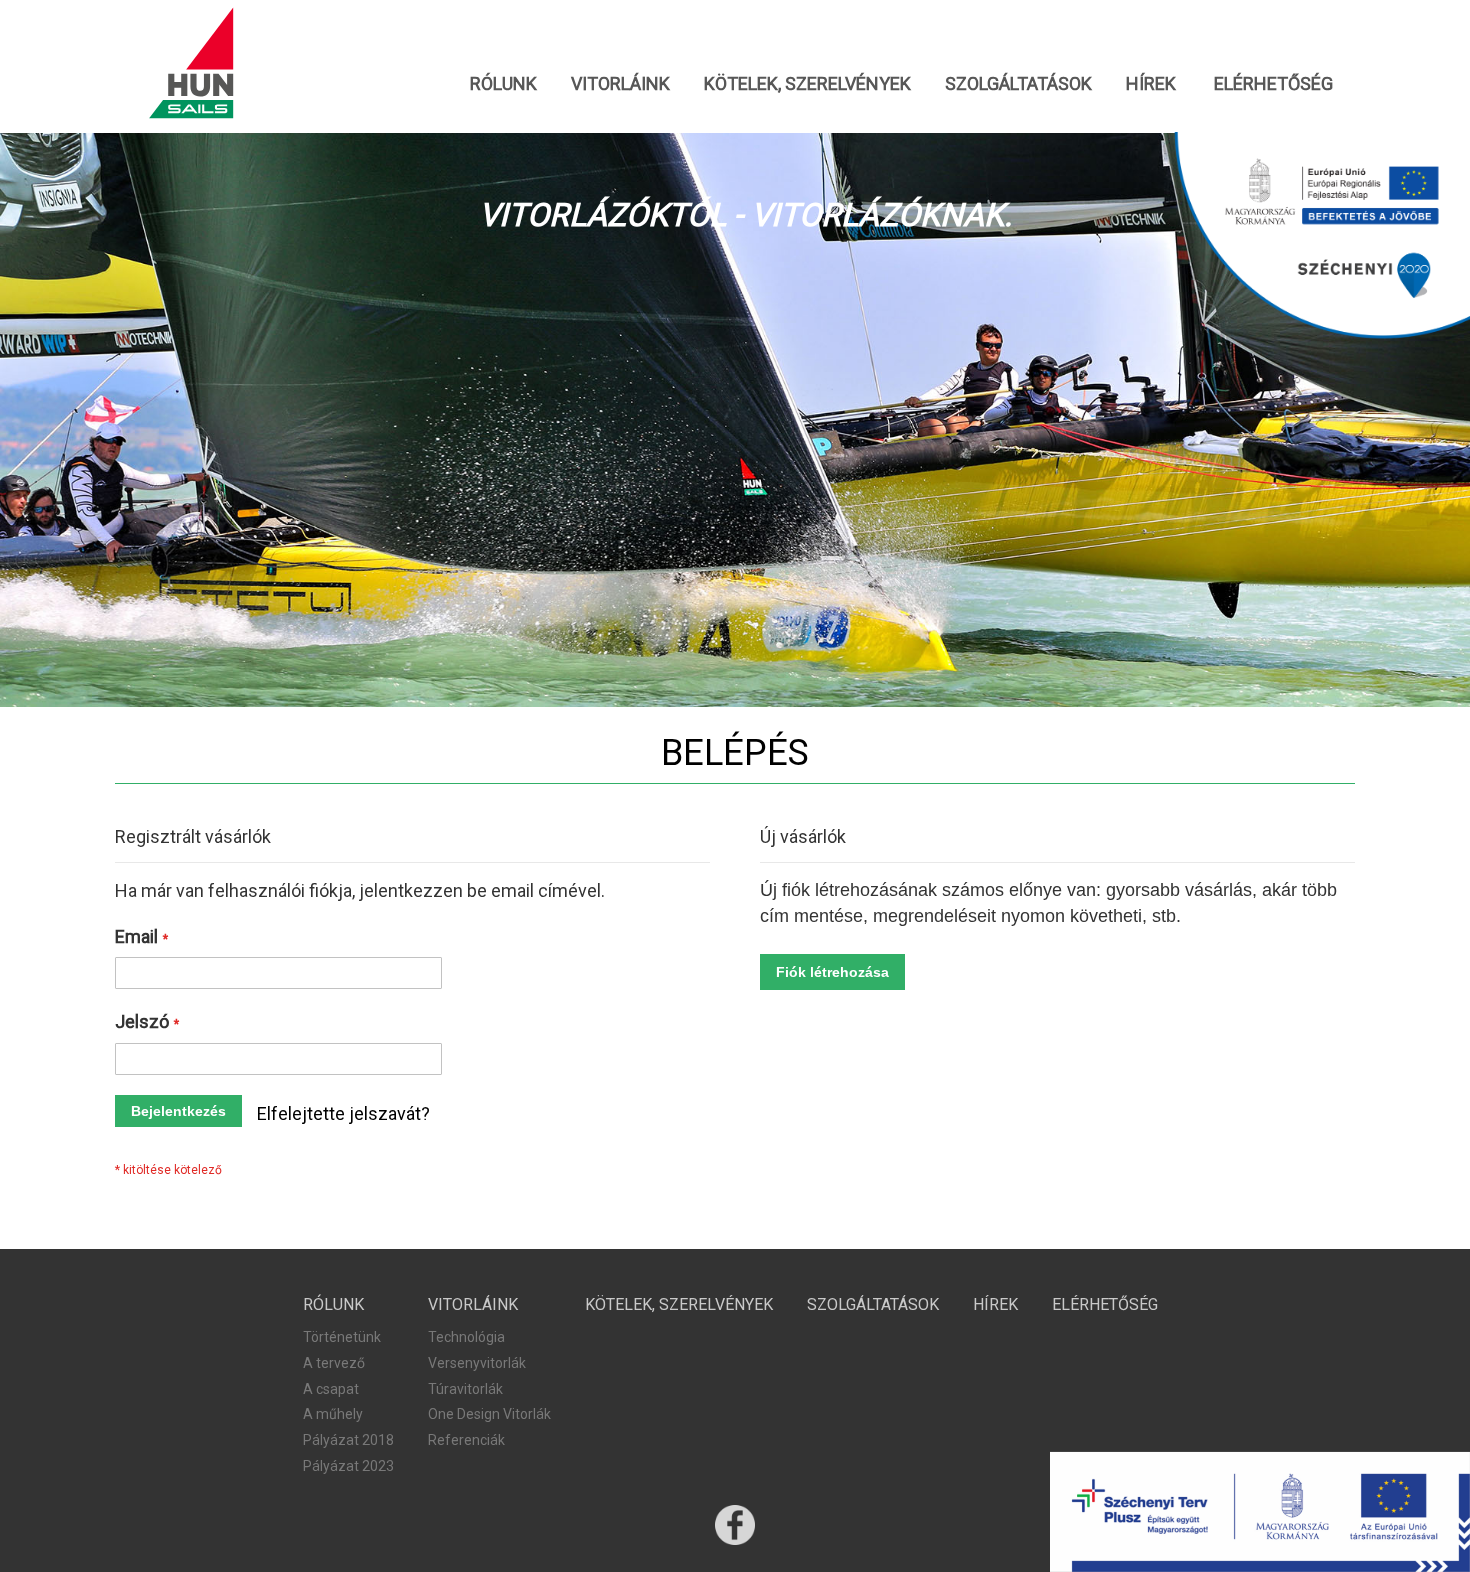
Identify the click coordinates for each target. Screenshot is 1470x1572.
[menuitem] (503, 83)
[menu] (735, 83)
